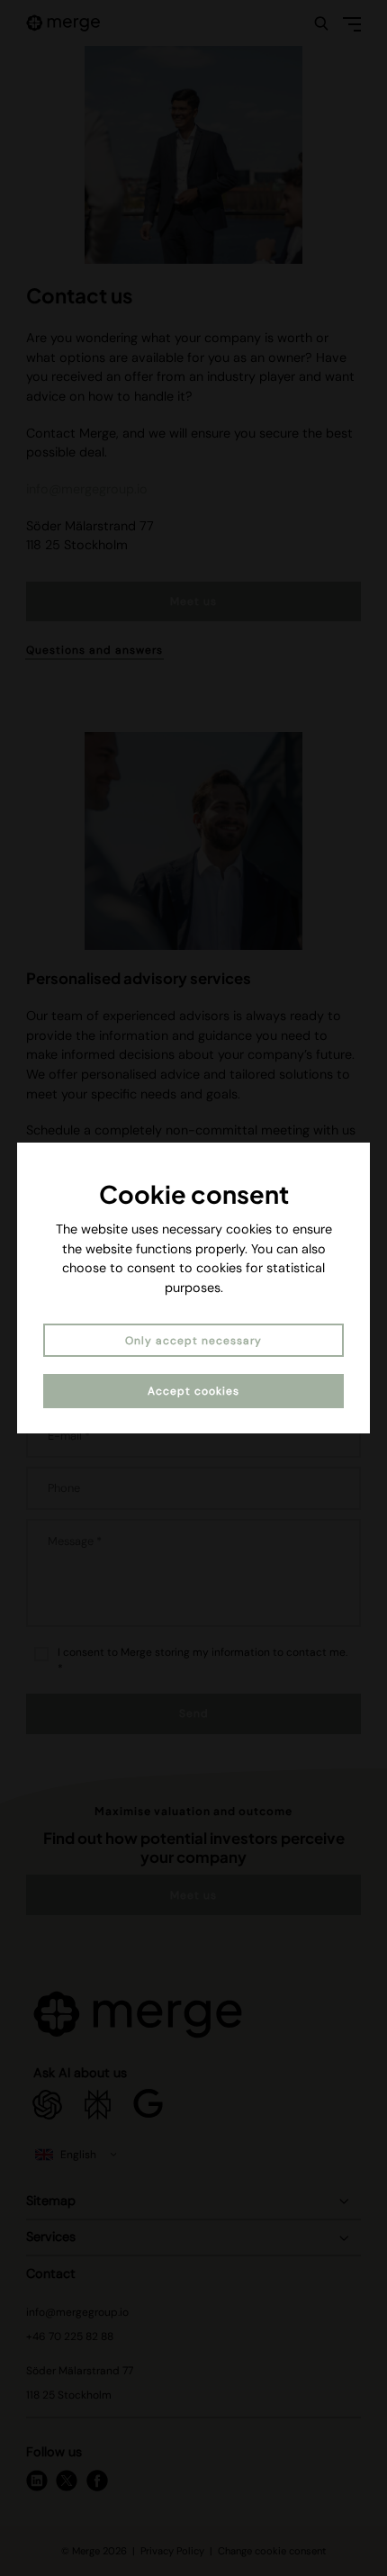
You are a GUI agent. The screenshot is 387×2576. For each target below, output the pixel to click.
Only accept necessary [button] (193, 1341)
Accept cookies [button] (193, 1391)
